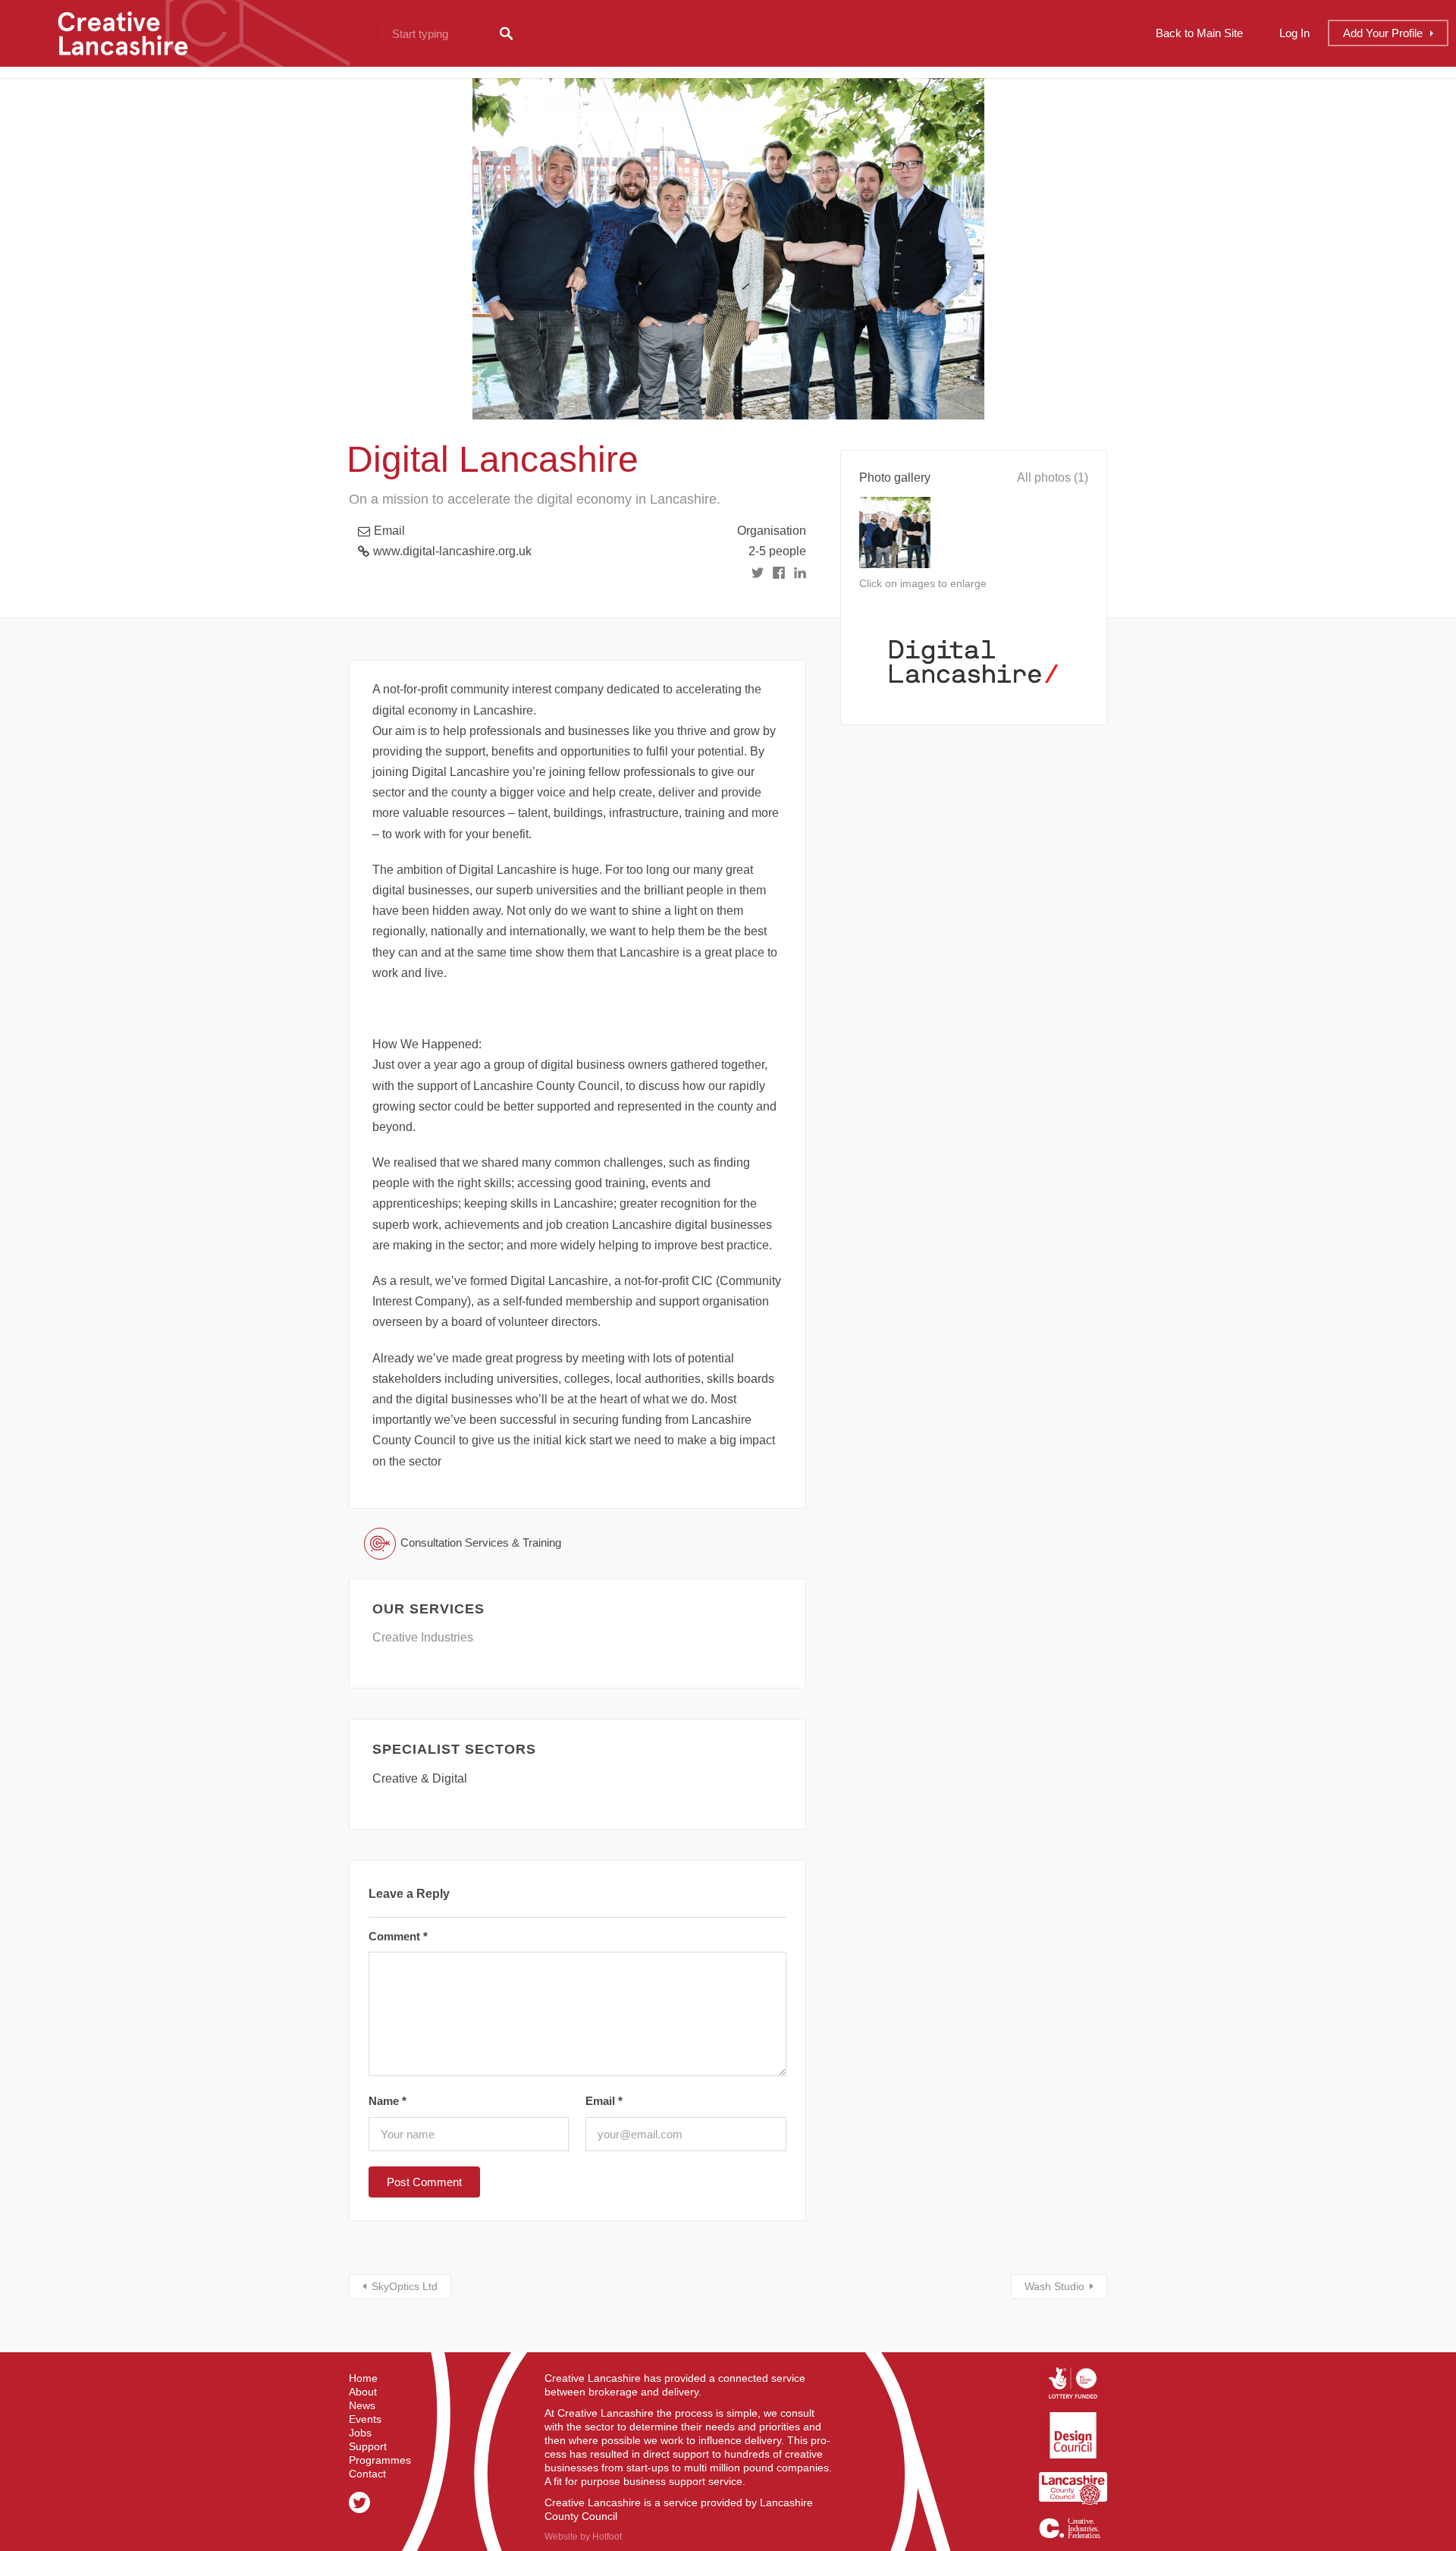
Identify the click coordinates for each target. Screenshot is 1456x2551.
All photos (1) (1053, 478)
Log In (1294, 33)
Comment (398, 1936)
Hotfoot (607, 2537)
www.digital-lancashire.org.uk (452, 551)
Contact (367, 2474)
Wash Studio (1054, 2286)
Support (368, 2446)
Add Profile (1383, 33)
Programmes (380, 2460)
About (363, 2392)
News (362, 2405)
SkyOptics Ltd (405, 2286)
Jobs (360, 2433)
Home (363, 2378)
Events (365, 2419)
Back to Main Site (1199, 33)
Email (389, 531)
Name (388, 2101)
